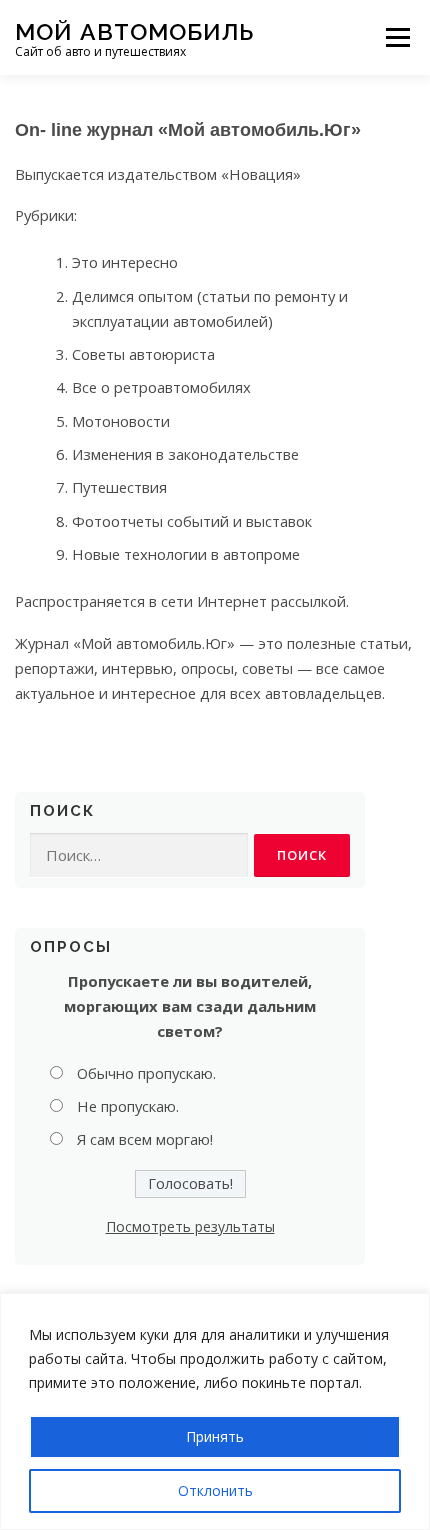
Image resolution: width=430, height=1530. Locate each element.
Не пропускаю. (128, 1106)
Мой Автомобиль (134, 30)
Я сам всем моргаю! (145, 1139)
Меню (397, 37)
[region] (215, 1411)
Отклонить (215, 1490)
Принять (215, 1436)
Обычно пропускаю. (146, 1073)
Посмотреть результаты (190, 1226)
